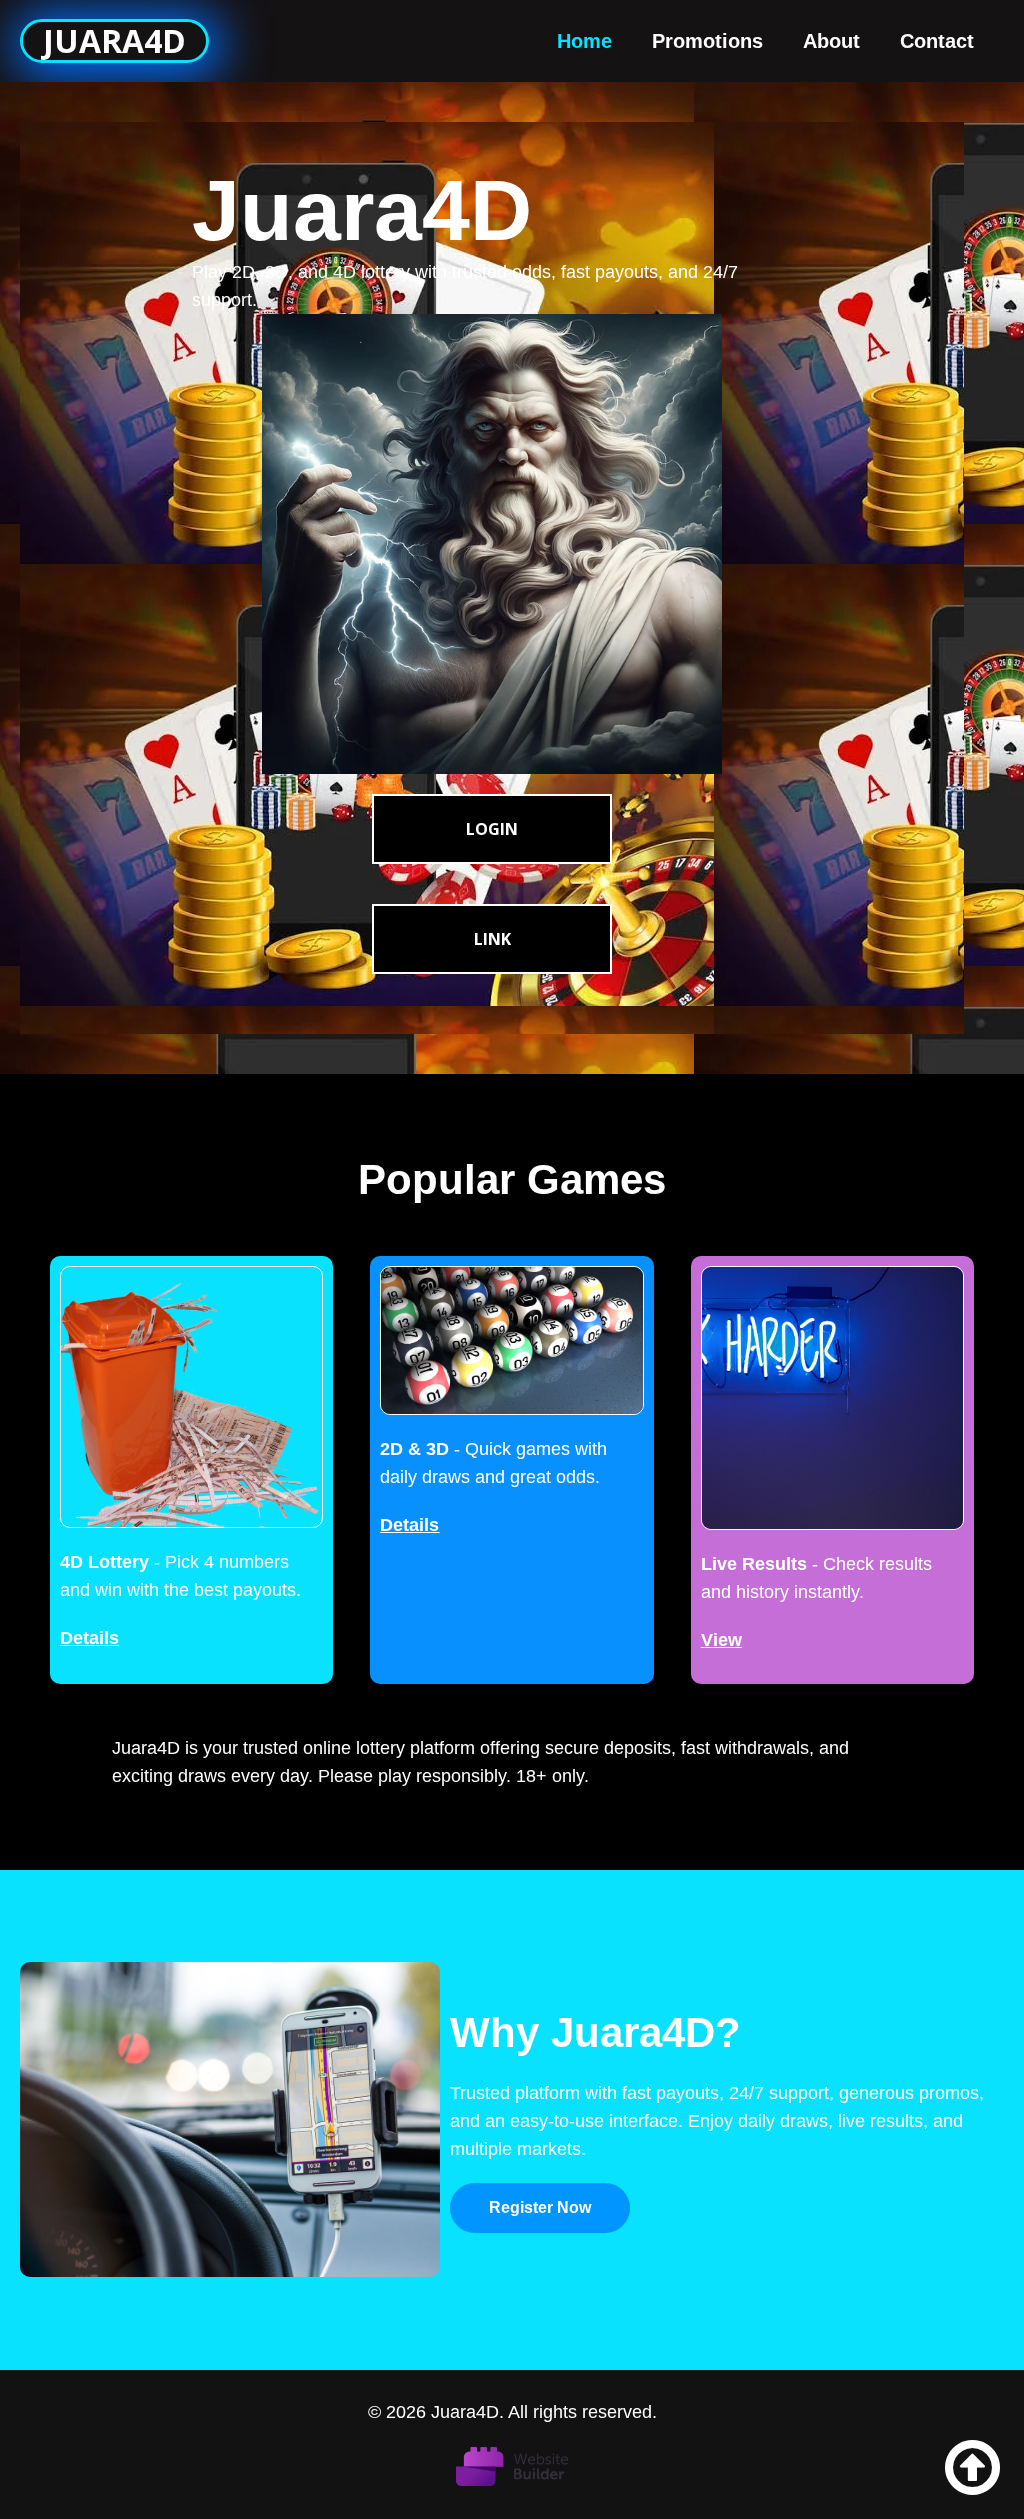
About (831, 41)
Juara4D (114, 40)
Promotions (707, 41)
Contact (937, 41)
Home (584, 41)
